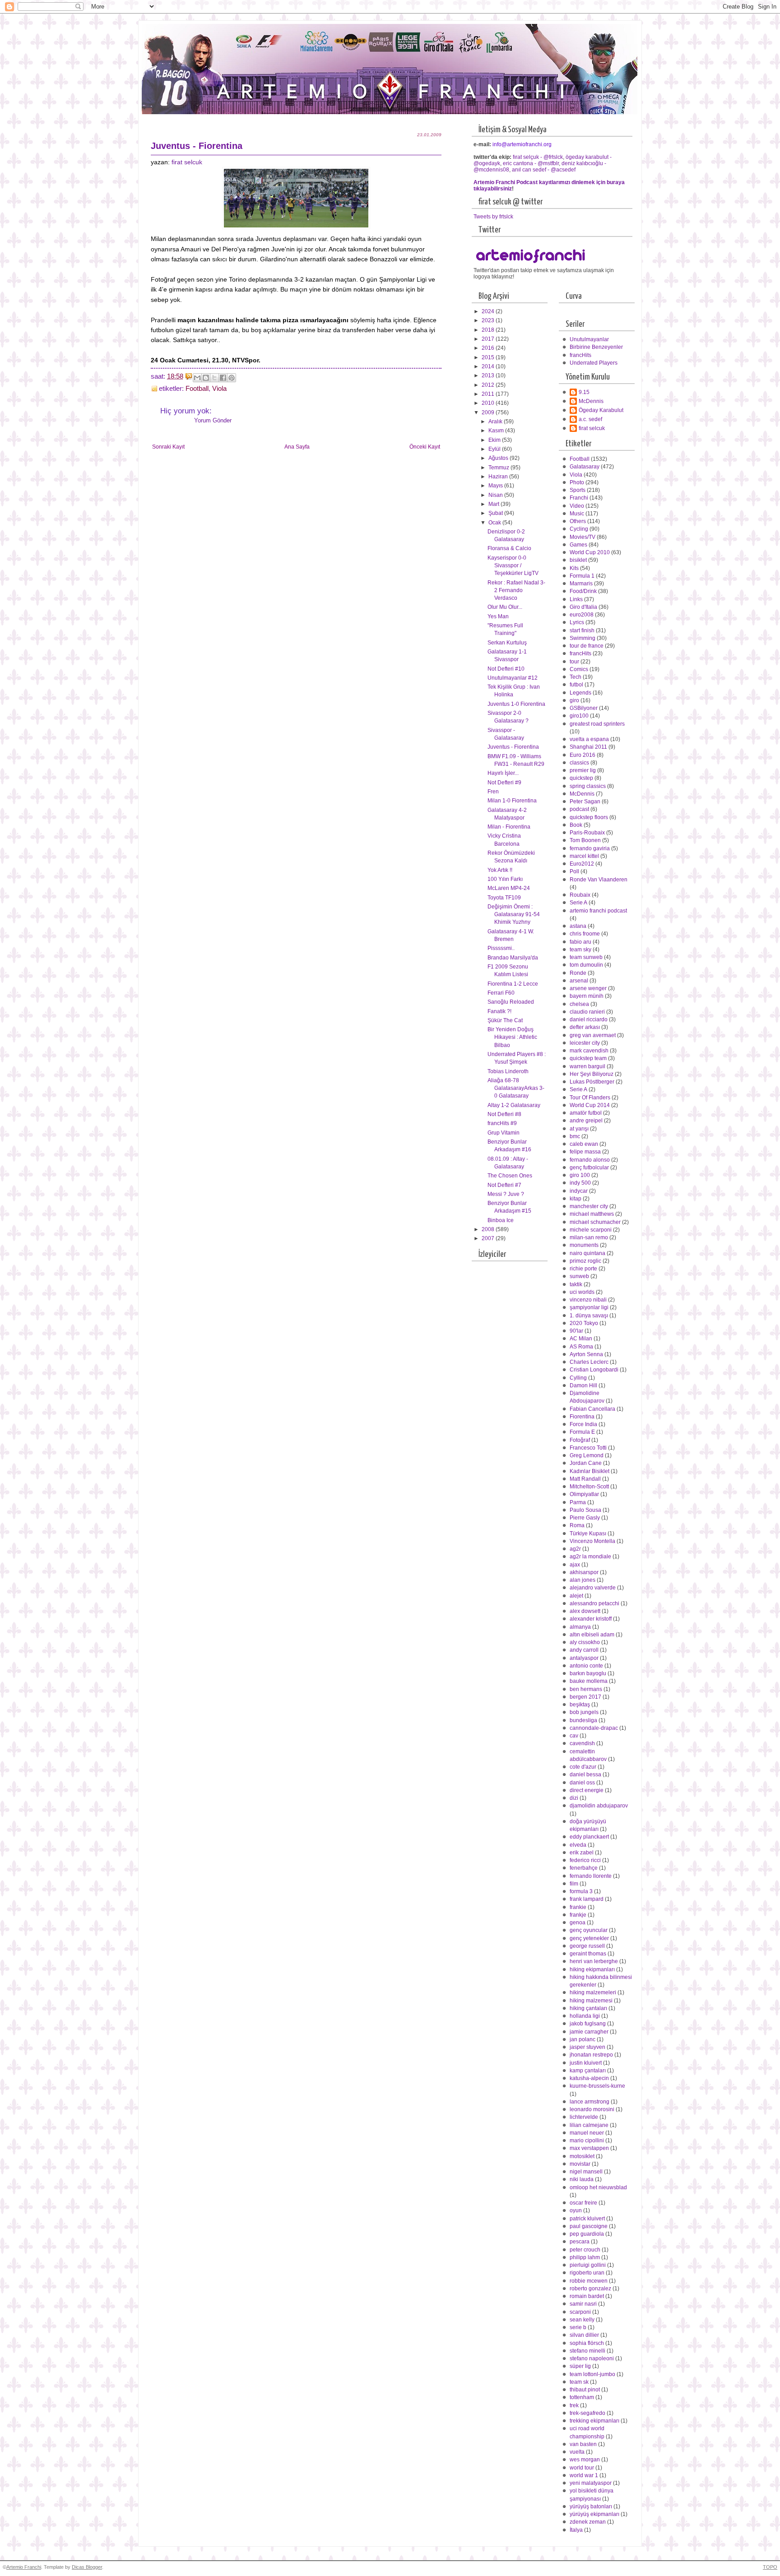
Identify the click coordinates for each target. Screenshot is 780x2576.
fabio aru (580, 942)
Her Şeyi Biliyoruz (592, 1074)
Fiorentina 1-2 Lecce (513, 984)
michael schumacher (595, 1222)
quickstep (581, 778)
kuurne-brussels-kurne (597, 2086)
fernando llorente (591, 1876)
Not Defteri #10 (506, 669)
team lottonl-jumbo (592, 2374)
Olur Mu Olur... (505, 607)
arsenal (579, 981)
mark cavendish (589, 1051)
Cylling (578, 1378)
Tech (576, 677)
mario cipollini (587, 2140)
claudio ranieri (587, 1012)
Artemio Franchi (24, 2567)
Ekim (495, 440)
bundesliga (583, 1720)
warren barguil (587, 1066)
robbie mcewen (589, 2281)
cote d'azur (583, 1767)
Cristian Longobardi (594, 1370)
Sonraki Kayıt (168, 447)
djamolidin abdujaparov (599, 1806)
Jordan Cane (586, 1463)
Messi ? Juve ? (506, 1194)
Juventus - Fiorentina (513, 747)
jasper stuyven (587, 2047)
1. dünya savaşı (589, 1316)
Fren (493, 792)
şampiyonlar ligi (589, 1307)
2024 (489, 311)
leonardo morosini (592, 2109)
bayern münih (587, 996)
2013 (489, 375)
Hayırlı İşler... (503, 773)
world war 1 (584, 2475)
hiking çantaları (588, 2008)
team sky (580, 950)
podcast (579, 809)
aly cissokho (585, 1642)
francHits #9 (502, 1123)
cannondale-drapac (594, 1728)
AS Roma (581, 1347)
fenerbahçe (584, 1868)
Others (578, 521)
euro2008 (582, 615)
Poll (574, 871)
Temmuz (499, 468)
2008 (489, 1229)
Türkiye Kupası (588, 1534)
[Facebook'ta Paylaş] (223, 378)
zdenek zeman (588, 2522)
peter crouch (585, 2250)
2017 (489, 339)
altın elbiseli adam (592, 1635)
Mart (494, 504)
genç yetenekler (589, 1938)
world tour (582, 2468)
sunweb (579, 1276)
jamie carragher (589, 2032)
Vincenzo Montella (592, 1541)
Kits (574, 568)
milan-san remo (589, 1237)
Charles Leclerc (589, 1362)
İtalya (576, 2530)
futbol (576, 685)
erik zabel (582, 1853)
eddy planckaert (589, 1837)
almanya (580, 1627)
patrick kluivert (587, 2219)
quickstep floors (589, 817)
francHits (580, 355)
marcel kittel (584, 856)
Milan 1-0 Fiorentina (512, 801)
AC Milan (581, 1339)
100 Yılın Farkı (505, 879)
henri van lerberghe (594, 1961)
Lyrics (577, 622)
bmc (575, 1136)
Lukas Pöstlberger (592, 1082)
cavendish (582, 1743)
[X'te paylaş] (214, 378)
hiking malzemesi (591, 2001)
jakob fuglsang (588, 2024)
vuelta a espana (589, 739)
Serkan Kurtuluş (507, 643)
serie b (578, 2327)
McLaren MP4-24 (509, 888)
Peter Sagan (585, 802)
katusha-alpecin (589, 2078)
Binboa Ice (501, 1220)
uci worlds (582, 1292)
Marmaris (581, 584)
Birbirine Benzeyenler (596, 347)
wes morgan (585, 2460)
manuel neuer (587, 2133)
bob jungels (584, 1712)
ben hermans (586, 1689)
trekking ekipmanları (594, 2421)
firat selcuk (187, 162)
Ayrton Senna (586, 1354)
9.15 (584, 392)
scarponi (580, 2312)
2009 (489, 412)
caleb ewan (584, 1144)
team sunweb (586, 957)
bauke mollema (589, 1681)
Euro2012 (582, 864)
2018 (489, 330)
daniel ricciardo (589, 1019)
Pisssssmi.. (501, 948)
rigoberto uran (587, 2273)
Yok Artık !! (500, 870)
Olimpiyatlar (584, 1494)
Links (576, 599)
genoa (578, 1923)
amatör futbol (586, 1113)
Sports (578, 490)
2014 (489, 366)
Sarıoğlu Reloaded (511, 1002)
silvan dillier (584, 2335)
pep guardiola (587, 2234)
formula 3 (581, 1891)
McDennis (591, 401)
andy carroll (584, 1650)
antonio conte (586, 1666)
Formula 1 (582, 576)
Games (578, 545)
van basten (583, 2444)
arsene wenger (588, 988)
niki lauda (582, 2179)
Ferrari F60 (501, 993)
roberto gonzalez (590, 2289)
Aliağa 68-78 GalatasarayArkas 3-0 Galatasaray (516, 1088)
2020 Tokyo (584, 1323)
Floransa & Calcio (509, 548)
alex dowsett (585, 1611)
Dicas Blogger (87, 2567)
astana (578, 926)
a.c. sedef (590, 419)
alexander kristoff (591, 1619)
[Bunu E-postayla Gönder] (197, 378)
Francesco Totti (588, 1448)
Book (576, 825)
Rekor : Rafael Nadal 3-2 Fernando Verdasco (516, 591)
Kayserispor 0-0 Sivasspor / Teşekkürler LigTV (513, 566)
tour (574, 662)
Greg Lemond (587, 1455)
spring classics (588, 786)
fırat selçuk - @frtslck (538, 157)
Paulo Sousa (585, 1510)
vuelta (577, 2452)
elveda (578, 1845)
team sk (579, 2382)
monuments (584, 1245)
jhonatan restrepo (591, 2055)
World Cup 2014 (590, 1105)
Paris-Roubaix (587, 833)
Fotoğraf (580, 1440)
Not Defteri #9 (504, 783)
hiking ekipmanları (592, 1969)
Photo (577, 482)
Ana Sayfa (297, 447)
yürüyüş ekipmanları (594, 2514)
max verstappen (589, 2148)
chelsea (579, 1004)
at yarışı (579, 1129)
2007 (489, 1238)
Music (577, 514)
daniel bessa (585, 1774)
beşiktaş (580, 1705)
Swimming (583, 638)
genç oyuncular (589, 1930)
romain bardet (587, 2296)
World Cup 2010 (590, 552)
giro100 (579, 716)
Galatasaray (585, 467)
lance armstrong (590, 2102)
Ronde (578, 973)
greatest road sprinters (597, 724)
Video (577, 506)
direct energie (587, 1790)
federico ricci (585, 1860)
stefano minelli (587, 2351)
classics (579, 763)
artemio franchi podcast (598, 911)
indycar (579, 1191)
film (574, 1884)
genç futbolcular (589, 1168)
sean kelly (582, 2320)
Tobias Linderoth (508, 1071)
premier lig (583, 770)
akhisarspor (584, 1572)
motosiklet (582, 2156)
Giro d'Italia (583, 607)
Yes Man (498, 616)
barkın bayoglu (588, 1673)
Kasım (497, 431)
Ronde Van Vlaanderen (599, 880)
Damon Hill (583, 1385)
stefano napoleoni (592, 2358)
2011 (489, 394)
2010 (489, 403)
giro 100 (580, 1175)
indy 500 (580, 1183)
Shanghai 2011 (588, 747)
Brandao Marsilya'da (513, 958)
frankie (578, 1907)
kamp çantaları (588, 2071)
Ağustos (499, 458)
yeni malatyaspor (591, 2483)
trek (574, 2405)
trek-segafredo (587, 2413)
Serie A (578, 903)
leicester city (585, 1043)
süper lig (580, 2366)
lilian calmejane (589, 2125)
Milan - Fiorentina (509, 827)
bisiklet (578, 560)
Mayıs (496, 486)
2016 (489, 348)
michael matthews (592, 1214)
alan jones (583, 1580)
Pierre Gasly (585, 1518)
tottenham (582, 2397)
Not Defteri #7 (504, 1185)
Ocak (495, 523)
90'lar (576, 1331)
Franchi (579, 498)
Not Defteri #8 (504, 1114)
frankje (578, 1915)
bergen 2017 (585, 1697)
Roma (577, 1525)
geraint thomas (588, 1954)
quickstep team (588, 1058)
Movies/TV (583, 537)
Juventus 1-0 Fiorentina (516, 704)
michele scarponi (591, 1230)
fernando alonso (590, 1160)
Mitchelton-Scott (589, 1487)
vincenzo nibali (588, 1300)
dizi (574, 1798)
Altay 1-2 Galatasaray (514, 1105)
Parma (578, 1502)
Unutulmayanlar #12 (513, 678)
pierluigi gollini (588, 2265)
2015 (489, 357)
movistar (580, 2164)
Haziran (499, 477)
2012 (489, 385)
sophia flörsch (587, 2343)
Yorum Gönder (213, 420)
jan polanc (583, 2039)
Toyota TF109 (504, 898)
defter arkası (585, 1027)
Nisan (496, 495)
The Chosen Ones (510, 1176)
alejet (576, 1596)
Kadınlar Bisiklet (590, 1471)
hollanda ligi (585, 2016)
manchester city (589, 1206)
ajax (575, 1565)
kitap (576, 1199)
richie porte (583, 1269)
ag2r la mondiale (590, 1557)
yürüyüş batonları (591, 2507)
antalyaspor (584, 1658)
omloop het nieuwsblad (598, 2187)
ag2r (575, 1549)
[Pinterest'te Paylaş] (232, 378)
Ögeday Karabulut (601, 410)
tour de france (587, 646)
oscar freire (583, 2203)
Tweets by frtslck (493, 217)
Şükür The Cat (505, 1020)
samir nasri (583, 2304)
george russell (587, 1946)
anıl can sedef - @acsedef (544, 170)
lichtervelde (584, 2117)
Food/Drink (583, 591)
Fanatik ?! (499, 1011)
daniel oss (582, 1783)
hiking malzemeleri (593, 1992)
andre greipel (586, 1121)
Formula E (582, 1432)
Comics (579, 669)
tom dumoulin (586, 965)
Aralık (496, 422)
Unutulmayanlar (589, 339)
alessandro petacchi (594, 1603)
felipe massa (585, 1152)
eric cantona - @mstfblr (531, 163)
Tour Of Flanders (590, 1098)
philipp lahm (585, 2257)
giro (574, 700)
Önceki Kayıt (425, 447)
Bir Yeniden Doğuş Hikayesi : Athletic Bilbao (512, 1037)
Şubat (496, 513)
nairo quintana (587, 1253)
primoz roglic (585, 1261)
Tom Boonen (585, 840)
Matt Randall (585, 1479)
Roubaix (580, 895)
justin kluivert (586, 2063)
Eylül (495, 449)
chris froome (585, 934)
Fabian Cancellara (592, 1409)
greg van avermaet (593, 1035)
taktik (576, 1284)
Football (197, 389)
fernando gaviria (590, 848)
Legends (580, 693)
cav (574, 1736)
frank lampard (587, 1899)
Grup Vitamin (504, 1133)
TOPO (770, 2567)
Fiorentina (582, 1417)
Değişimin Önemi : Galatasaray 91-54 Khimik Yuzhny (514, 915)
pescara (580, 2242)
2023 (489, 320)
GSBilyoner (584, 708)
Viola (219, 389)
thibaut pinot (585, 2390)
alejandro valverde (593, 1588)
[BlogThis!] (206, 378)
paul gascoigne (589, 2226)
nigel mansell (586, 2172)
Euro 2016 (583, 755)
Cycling (579, 529)
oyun (576, 2210)
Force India (583, 1424)
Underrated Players (594, 363)
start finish (582, 630)
